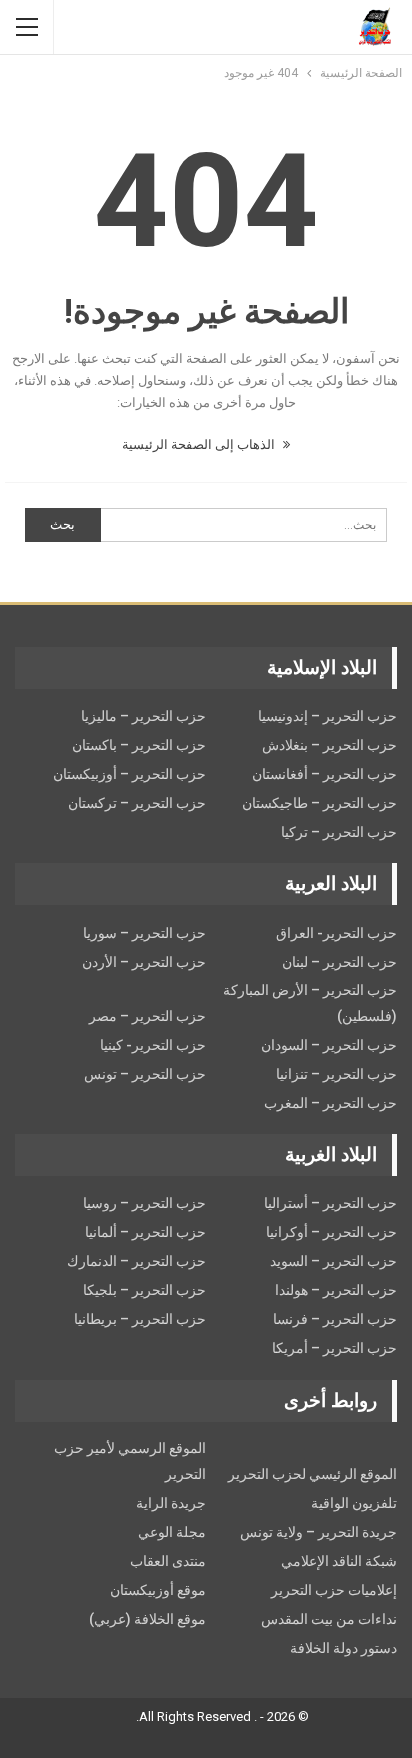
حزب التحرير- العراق (336, 933)
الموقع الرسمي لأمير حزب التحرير (130, 1461)
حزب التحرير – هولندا (336, 1290)
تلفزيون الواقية (354, 1503)
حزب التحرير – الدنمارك (136, 1261)
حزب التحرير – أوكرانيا (331, 1232)
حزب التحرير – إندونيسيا (327, 716)
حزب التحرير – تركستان (137, 803)
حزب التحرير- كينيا (153, 1045)
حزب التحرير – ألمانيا (145, 1232)
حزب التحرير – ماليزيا (143, 716)
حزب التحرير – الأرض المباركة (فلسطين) (310, 1003)
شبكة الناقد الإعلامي (339, 1561)
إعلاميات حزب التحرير (334, 1590)
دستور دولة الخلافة (343, 1648)
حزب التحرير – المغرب (330, 1103)
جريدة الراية (171, 1503)
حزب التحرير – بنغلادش (329, 745)
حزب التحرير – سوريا (144, 933)
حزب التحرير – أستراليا (330, 1203)
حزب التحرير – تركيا (339, 832)
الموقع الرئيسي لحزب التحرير (312, 1474)
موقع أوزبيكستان (158, 1590)
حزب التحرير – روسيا (144, 1203)
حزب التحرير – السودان (329, 1045)
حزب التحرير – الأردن (144, 962)
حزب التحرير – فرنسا (335, 1319)
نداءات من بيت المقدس (329, 1619)
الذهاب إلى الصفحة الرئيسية (200, 444)
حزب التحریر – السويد (333, 1261)
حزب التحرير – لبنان (339, 962)
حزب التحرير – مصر (147, 1016)
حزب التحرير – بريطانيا (140, 1319)
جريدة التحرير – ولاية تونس (318, 1532)
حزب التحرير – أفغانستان (324, 774)
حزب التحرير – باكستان (139, 745)
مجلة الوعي (172, 1532)
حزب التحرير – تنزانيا (336, 1074)
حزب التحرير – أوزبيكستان (129, 774)
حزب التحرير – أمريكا (334, 1348)
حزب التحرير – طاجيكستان (319, 803)
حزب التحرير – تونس (145, 1074)
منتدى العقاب (168, 1561)
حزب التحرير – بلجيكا (144, 1290)
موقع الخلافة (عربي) (147, 1619)
